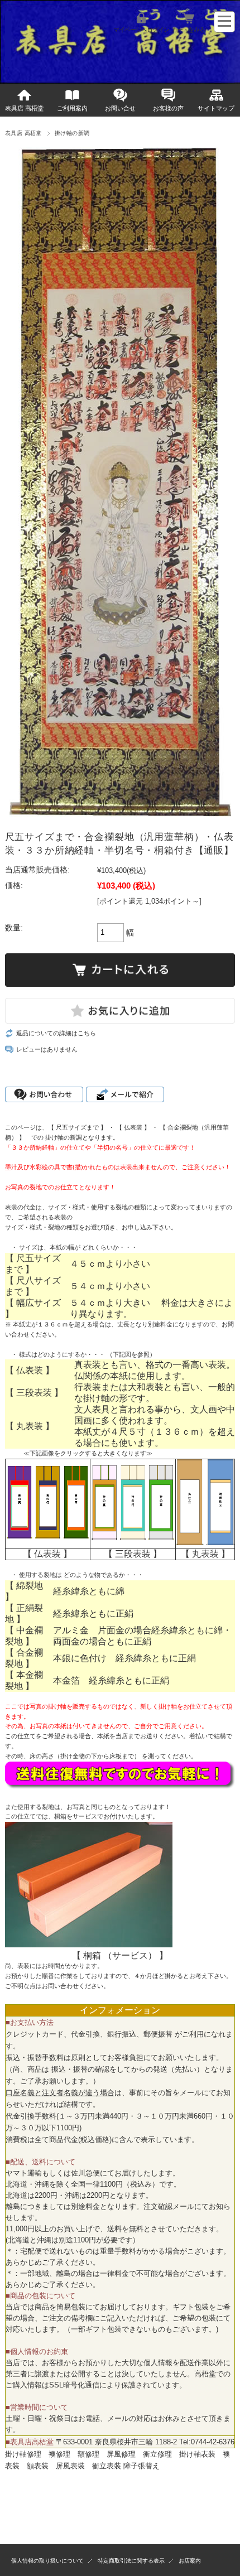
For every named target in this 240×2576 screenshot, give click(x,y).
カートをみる (188, 30)
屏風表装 (70, 2466)
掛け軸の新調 (72, 133)
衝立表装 (107, 2466)
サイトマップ (216, 108)
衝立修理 (157, 2454)
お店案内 (190, 2561)
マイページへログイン (141, 30)
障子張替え (141, 2466)
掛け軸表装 (197, 2454)
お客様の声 (168, 108)
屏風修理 (121, 2454)
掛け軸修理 (23, 2454)
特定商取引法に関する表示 (131, 2561)
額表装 (38, 2466)
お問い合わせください (73, 1986)
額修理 (88, 2454)
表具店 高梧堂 (24, 108)
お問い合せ (120, 108)
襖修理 (59, 2454)
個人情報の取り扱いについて (47, 2561)
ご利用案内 (72, 108)
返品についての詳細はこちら (56, 1033)
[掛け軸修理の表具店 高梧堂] (8, 64)
